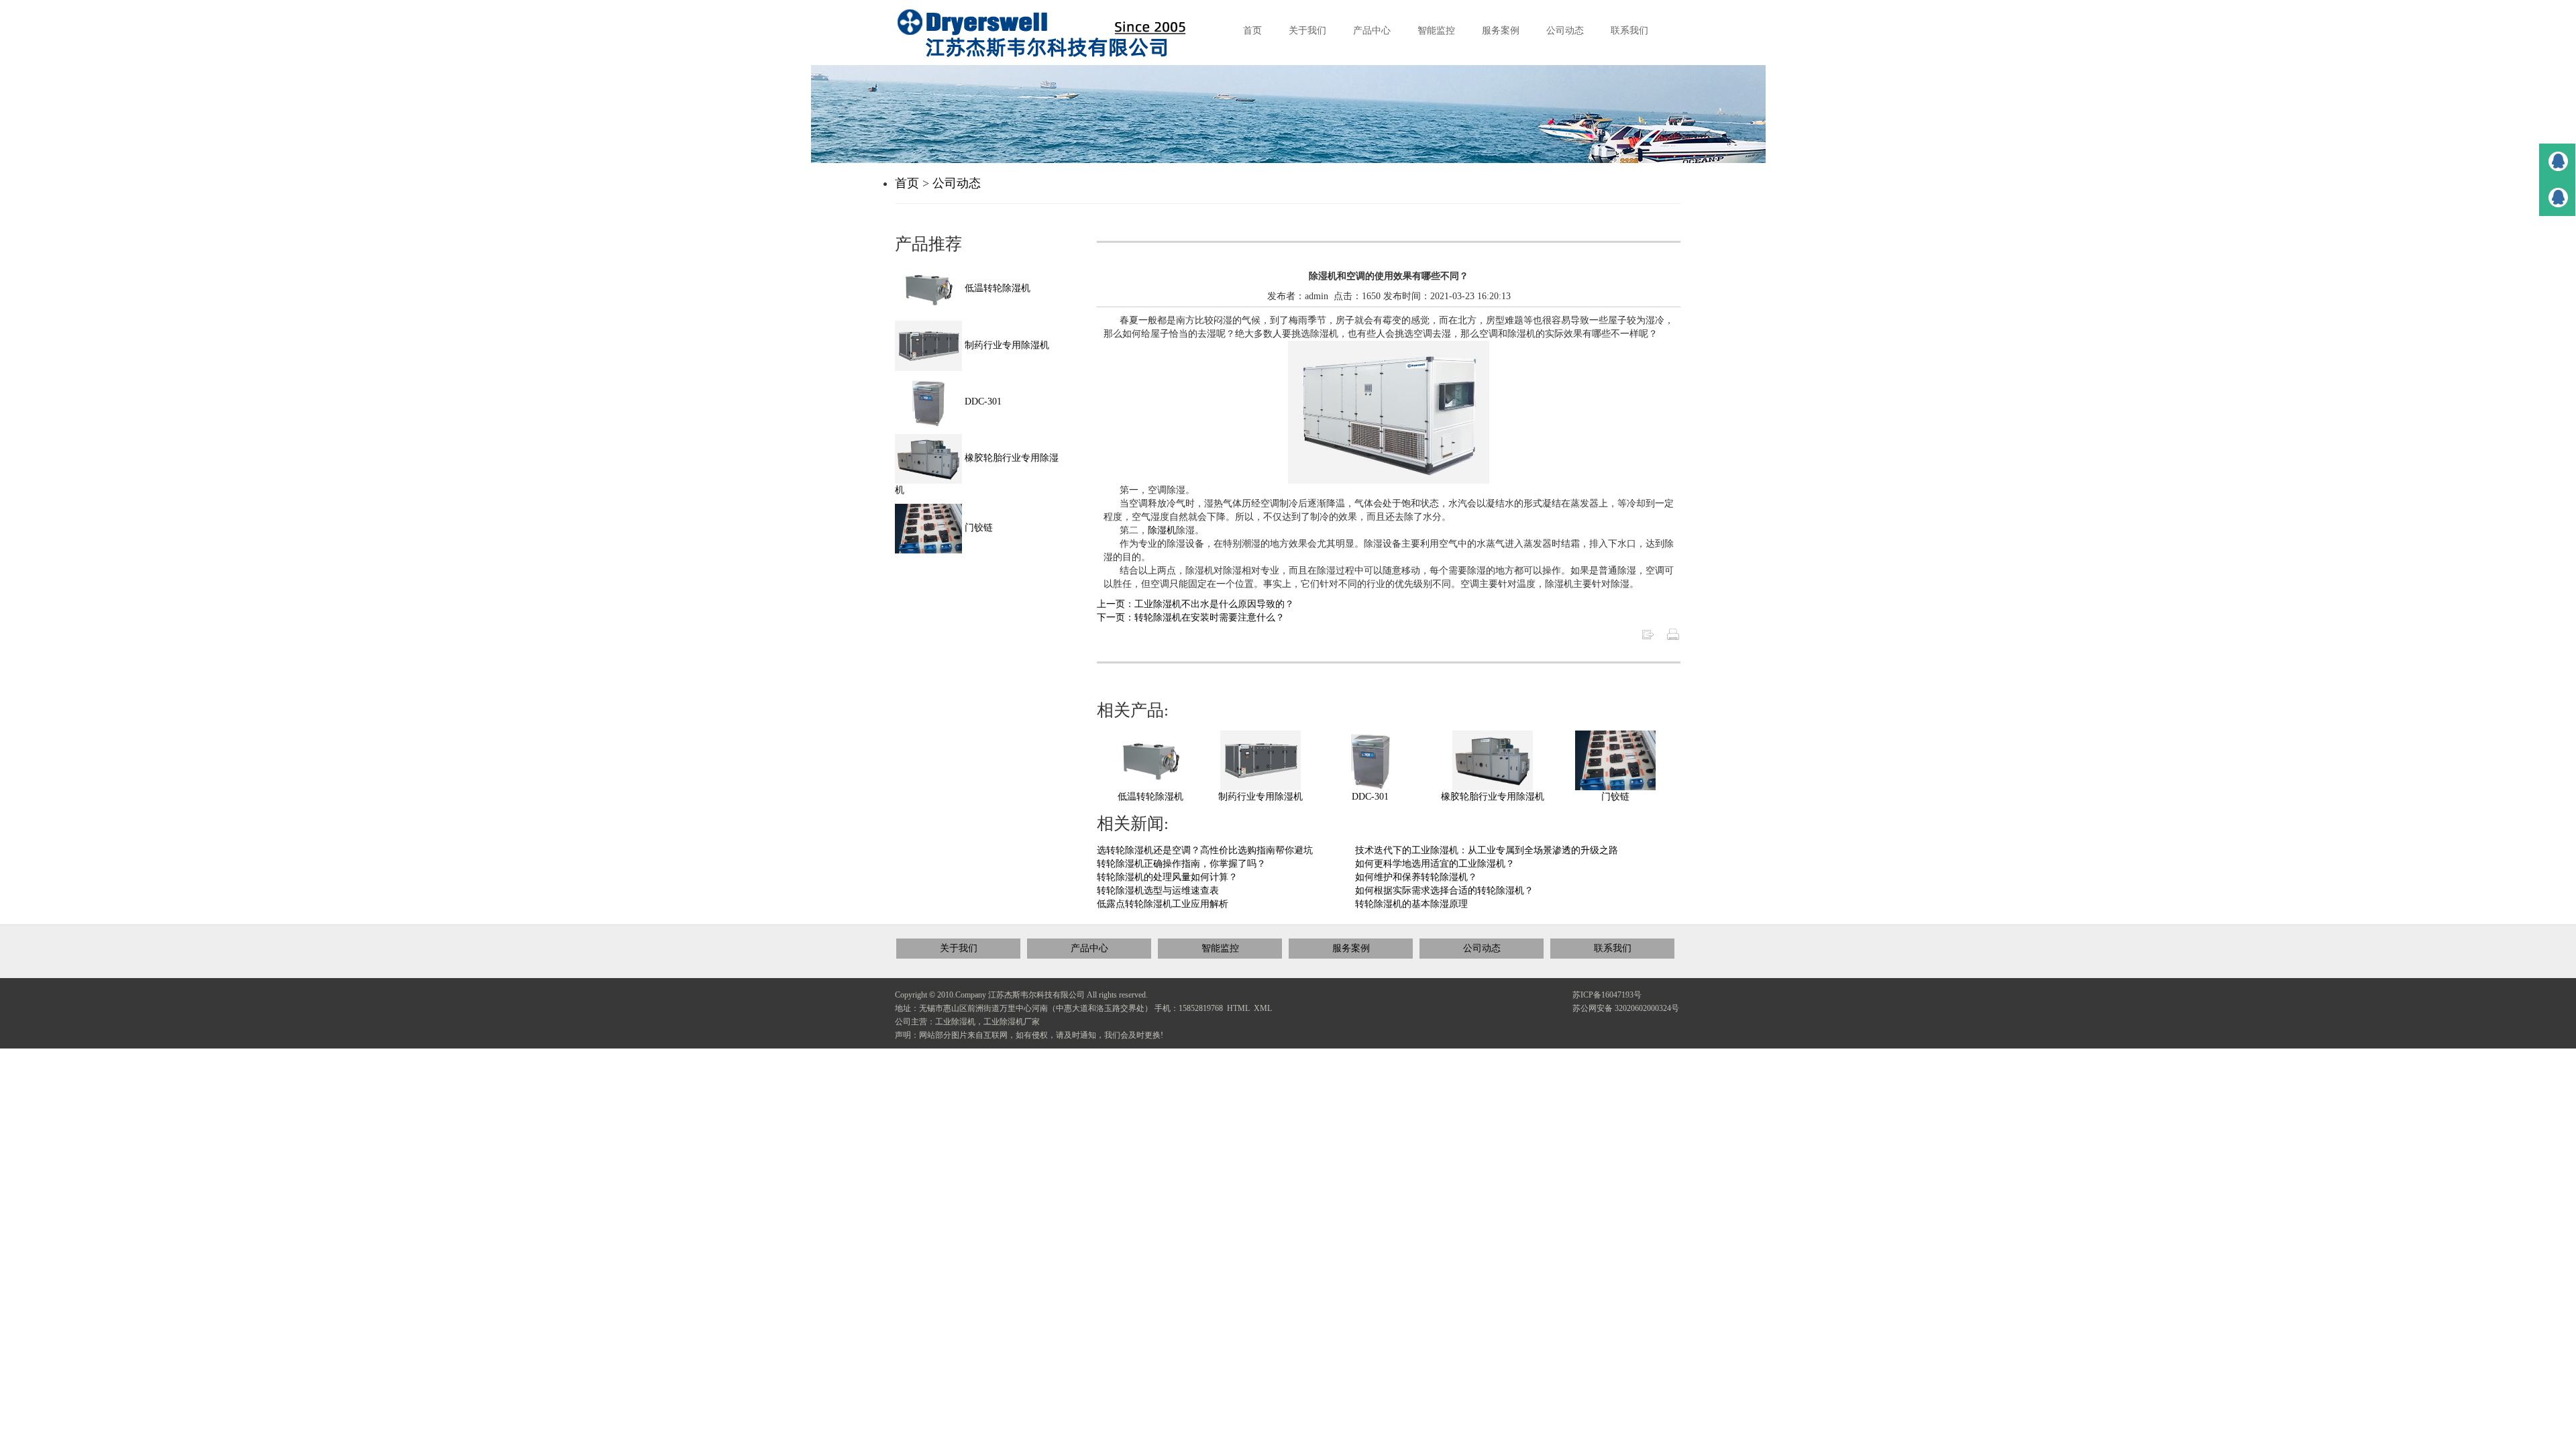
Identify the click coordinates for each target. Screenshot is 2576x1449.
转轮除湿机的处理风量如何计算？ (1167, 877)
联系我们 (1613, 948)
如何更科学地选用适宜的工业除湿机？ (1435, 864)
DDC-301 (1370, 797)
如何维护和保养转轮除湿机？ (1416, 877)
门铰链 (1615, 797)
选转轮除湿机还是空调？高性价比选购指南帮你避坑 (1205, 850)
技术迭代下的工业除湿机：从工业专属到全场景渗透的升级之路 (1487, 850)
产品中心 (1089, 948)
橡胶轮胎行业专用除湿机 (1493, 797)
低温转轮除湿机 (1150, 797)
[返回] (1648, 634)
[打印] (1673, 634)
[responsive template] (1053, 33)
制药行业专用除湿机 (1260, 797)
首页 (907, 183)
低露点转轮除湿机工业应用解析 (1163, 904)
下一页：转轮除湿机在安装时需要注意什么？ (1191, 618)
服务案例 (1351, 948)
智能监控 (1220, 948)
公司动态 (957, 183)
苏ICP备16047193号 (1607, 995)
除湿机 (1162, 530)
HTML (1238, 1008)
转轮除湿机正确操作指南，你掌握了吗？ (1181, 864)
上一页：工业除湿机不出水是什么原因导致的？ (1195, 604)
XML (1263, 1008)
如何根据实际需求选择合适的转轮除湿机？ (1444, 891)
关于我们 (959, 948)
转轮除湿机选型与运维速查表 (1158, 891)
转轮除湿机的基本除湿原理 (1411, 904)
